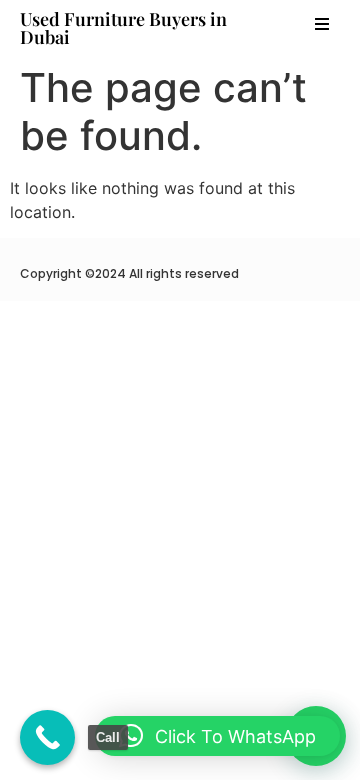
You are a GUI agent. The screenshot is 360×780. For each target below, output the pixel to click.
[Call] (47, 737)
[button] (322, 23)
